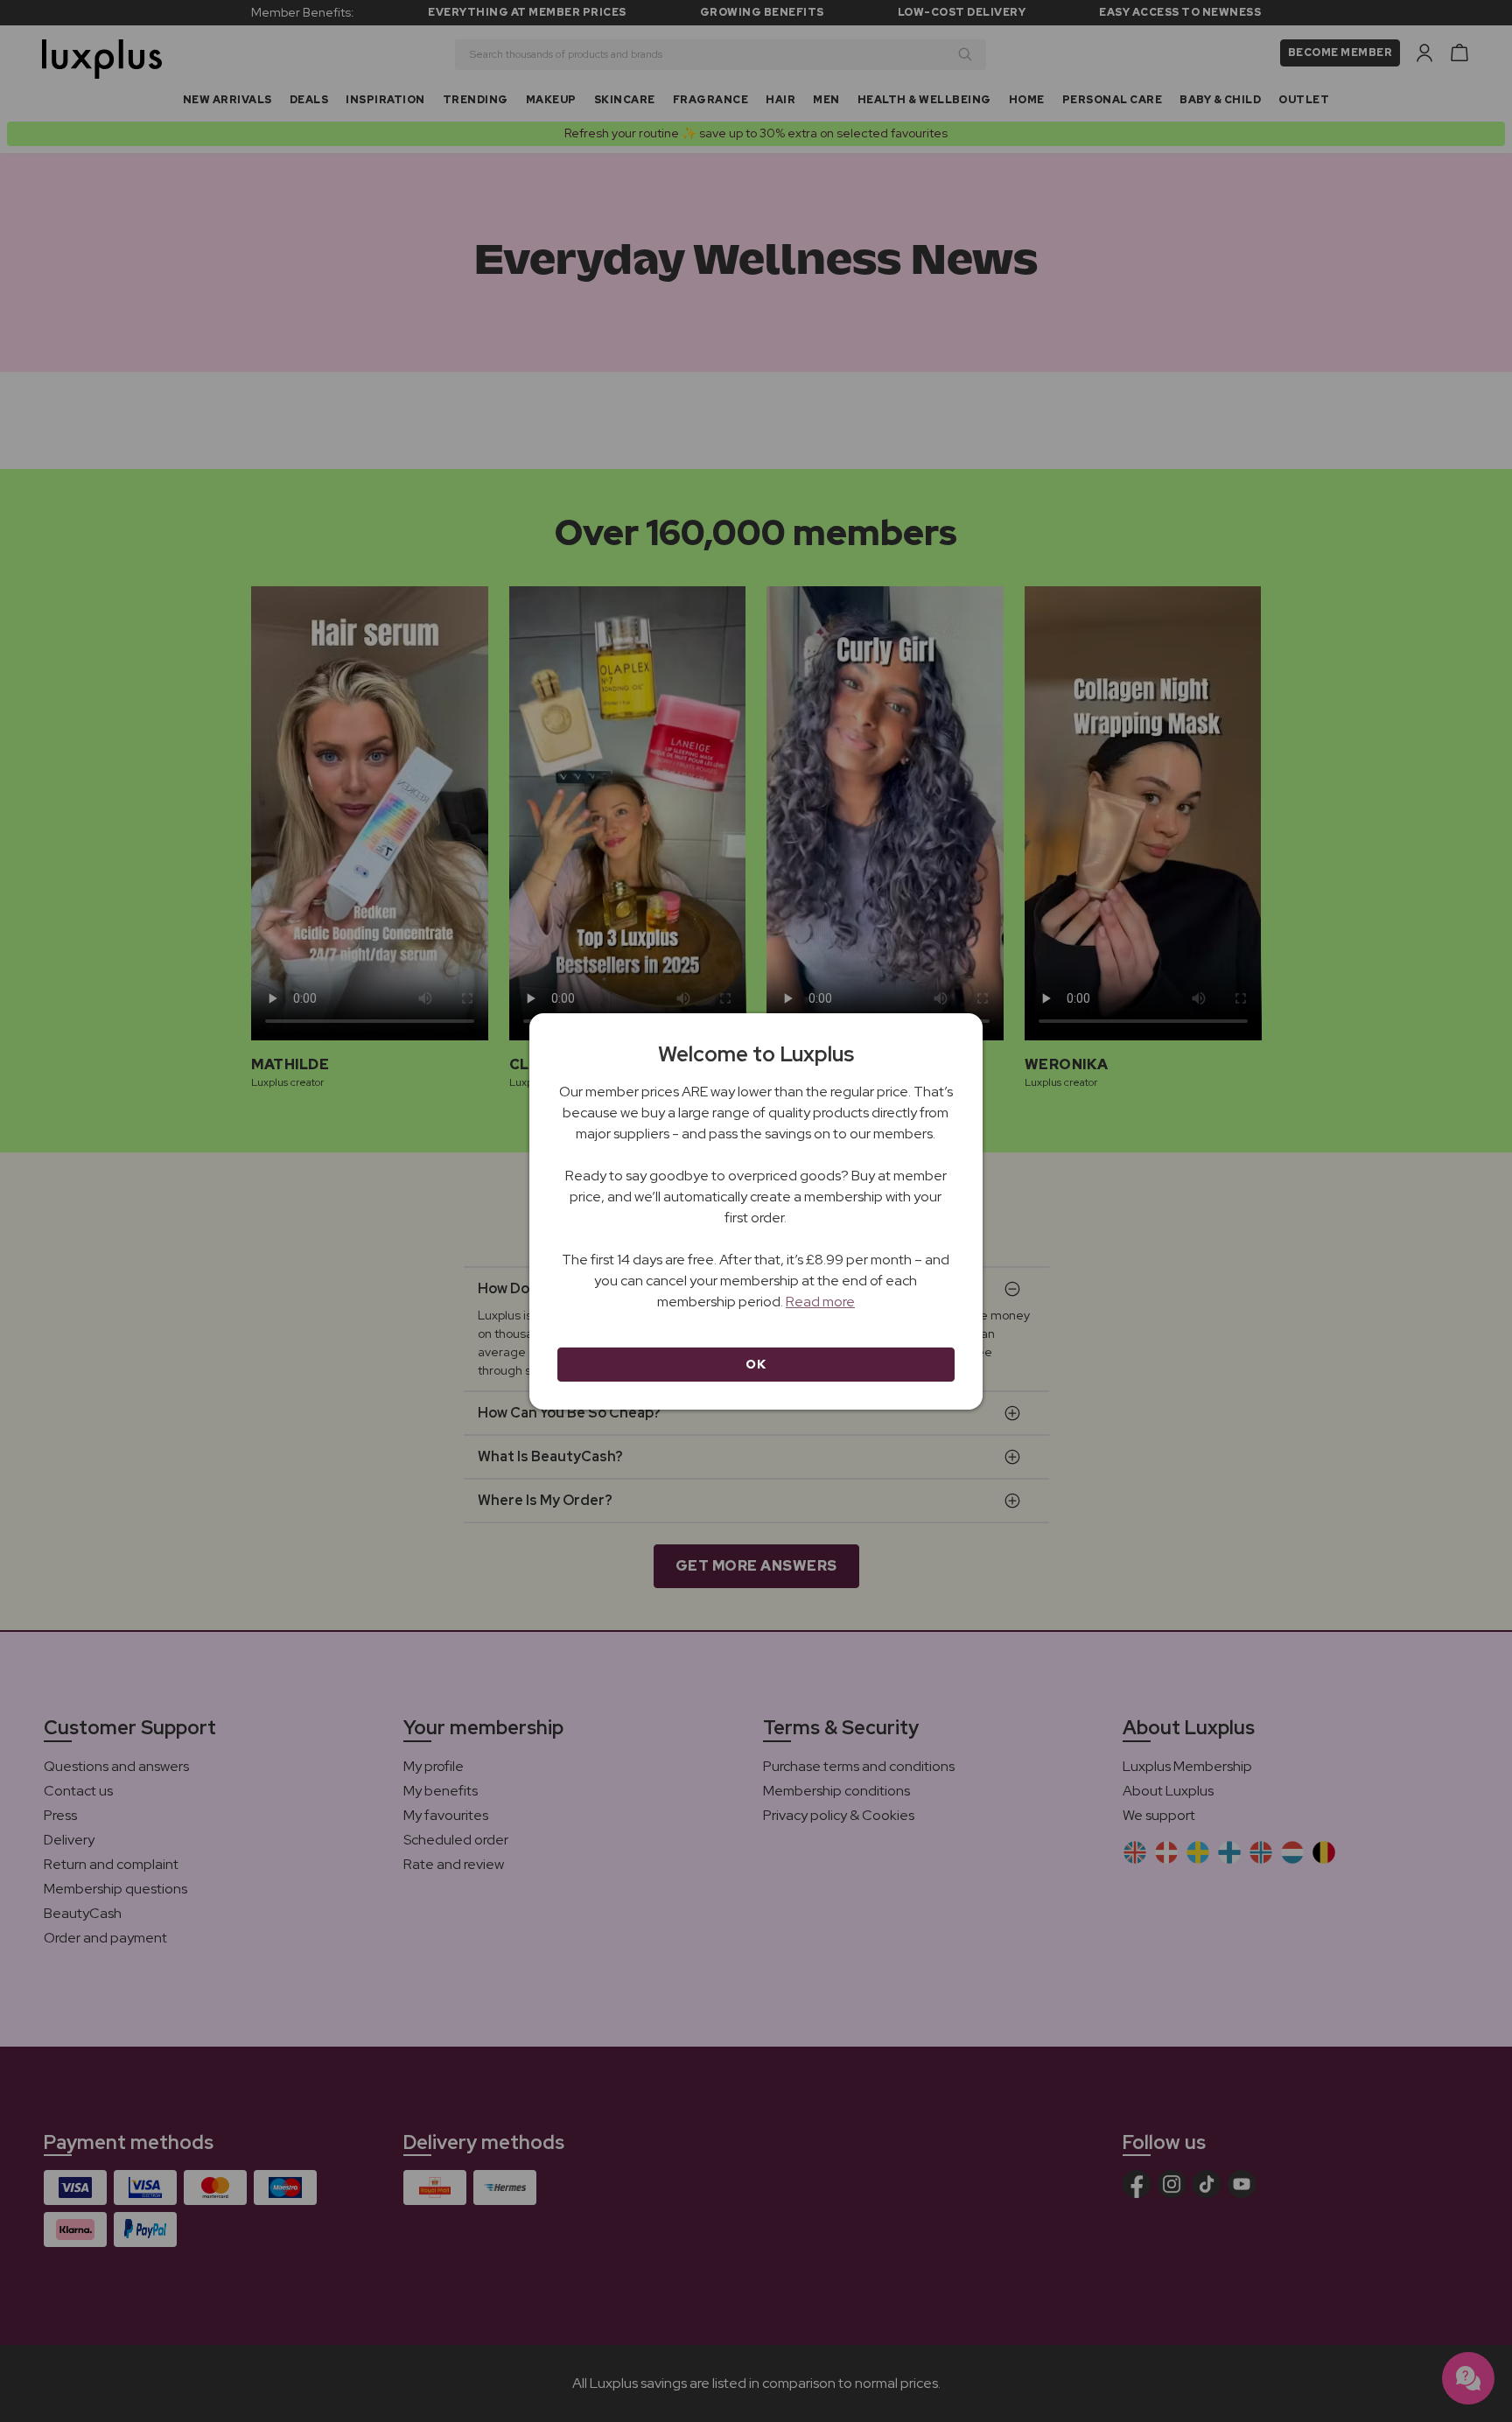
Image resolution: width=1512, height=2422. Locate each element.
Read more (820, 1302)
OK (756, 1364)
